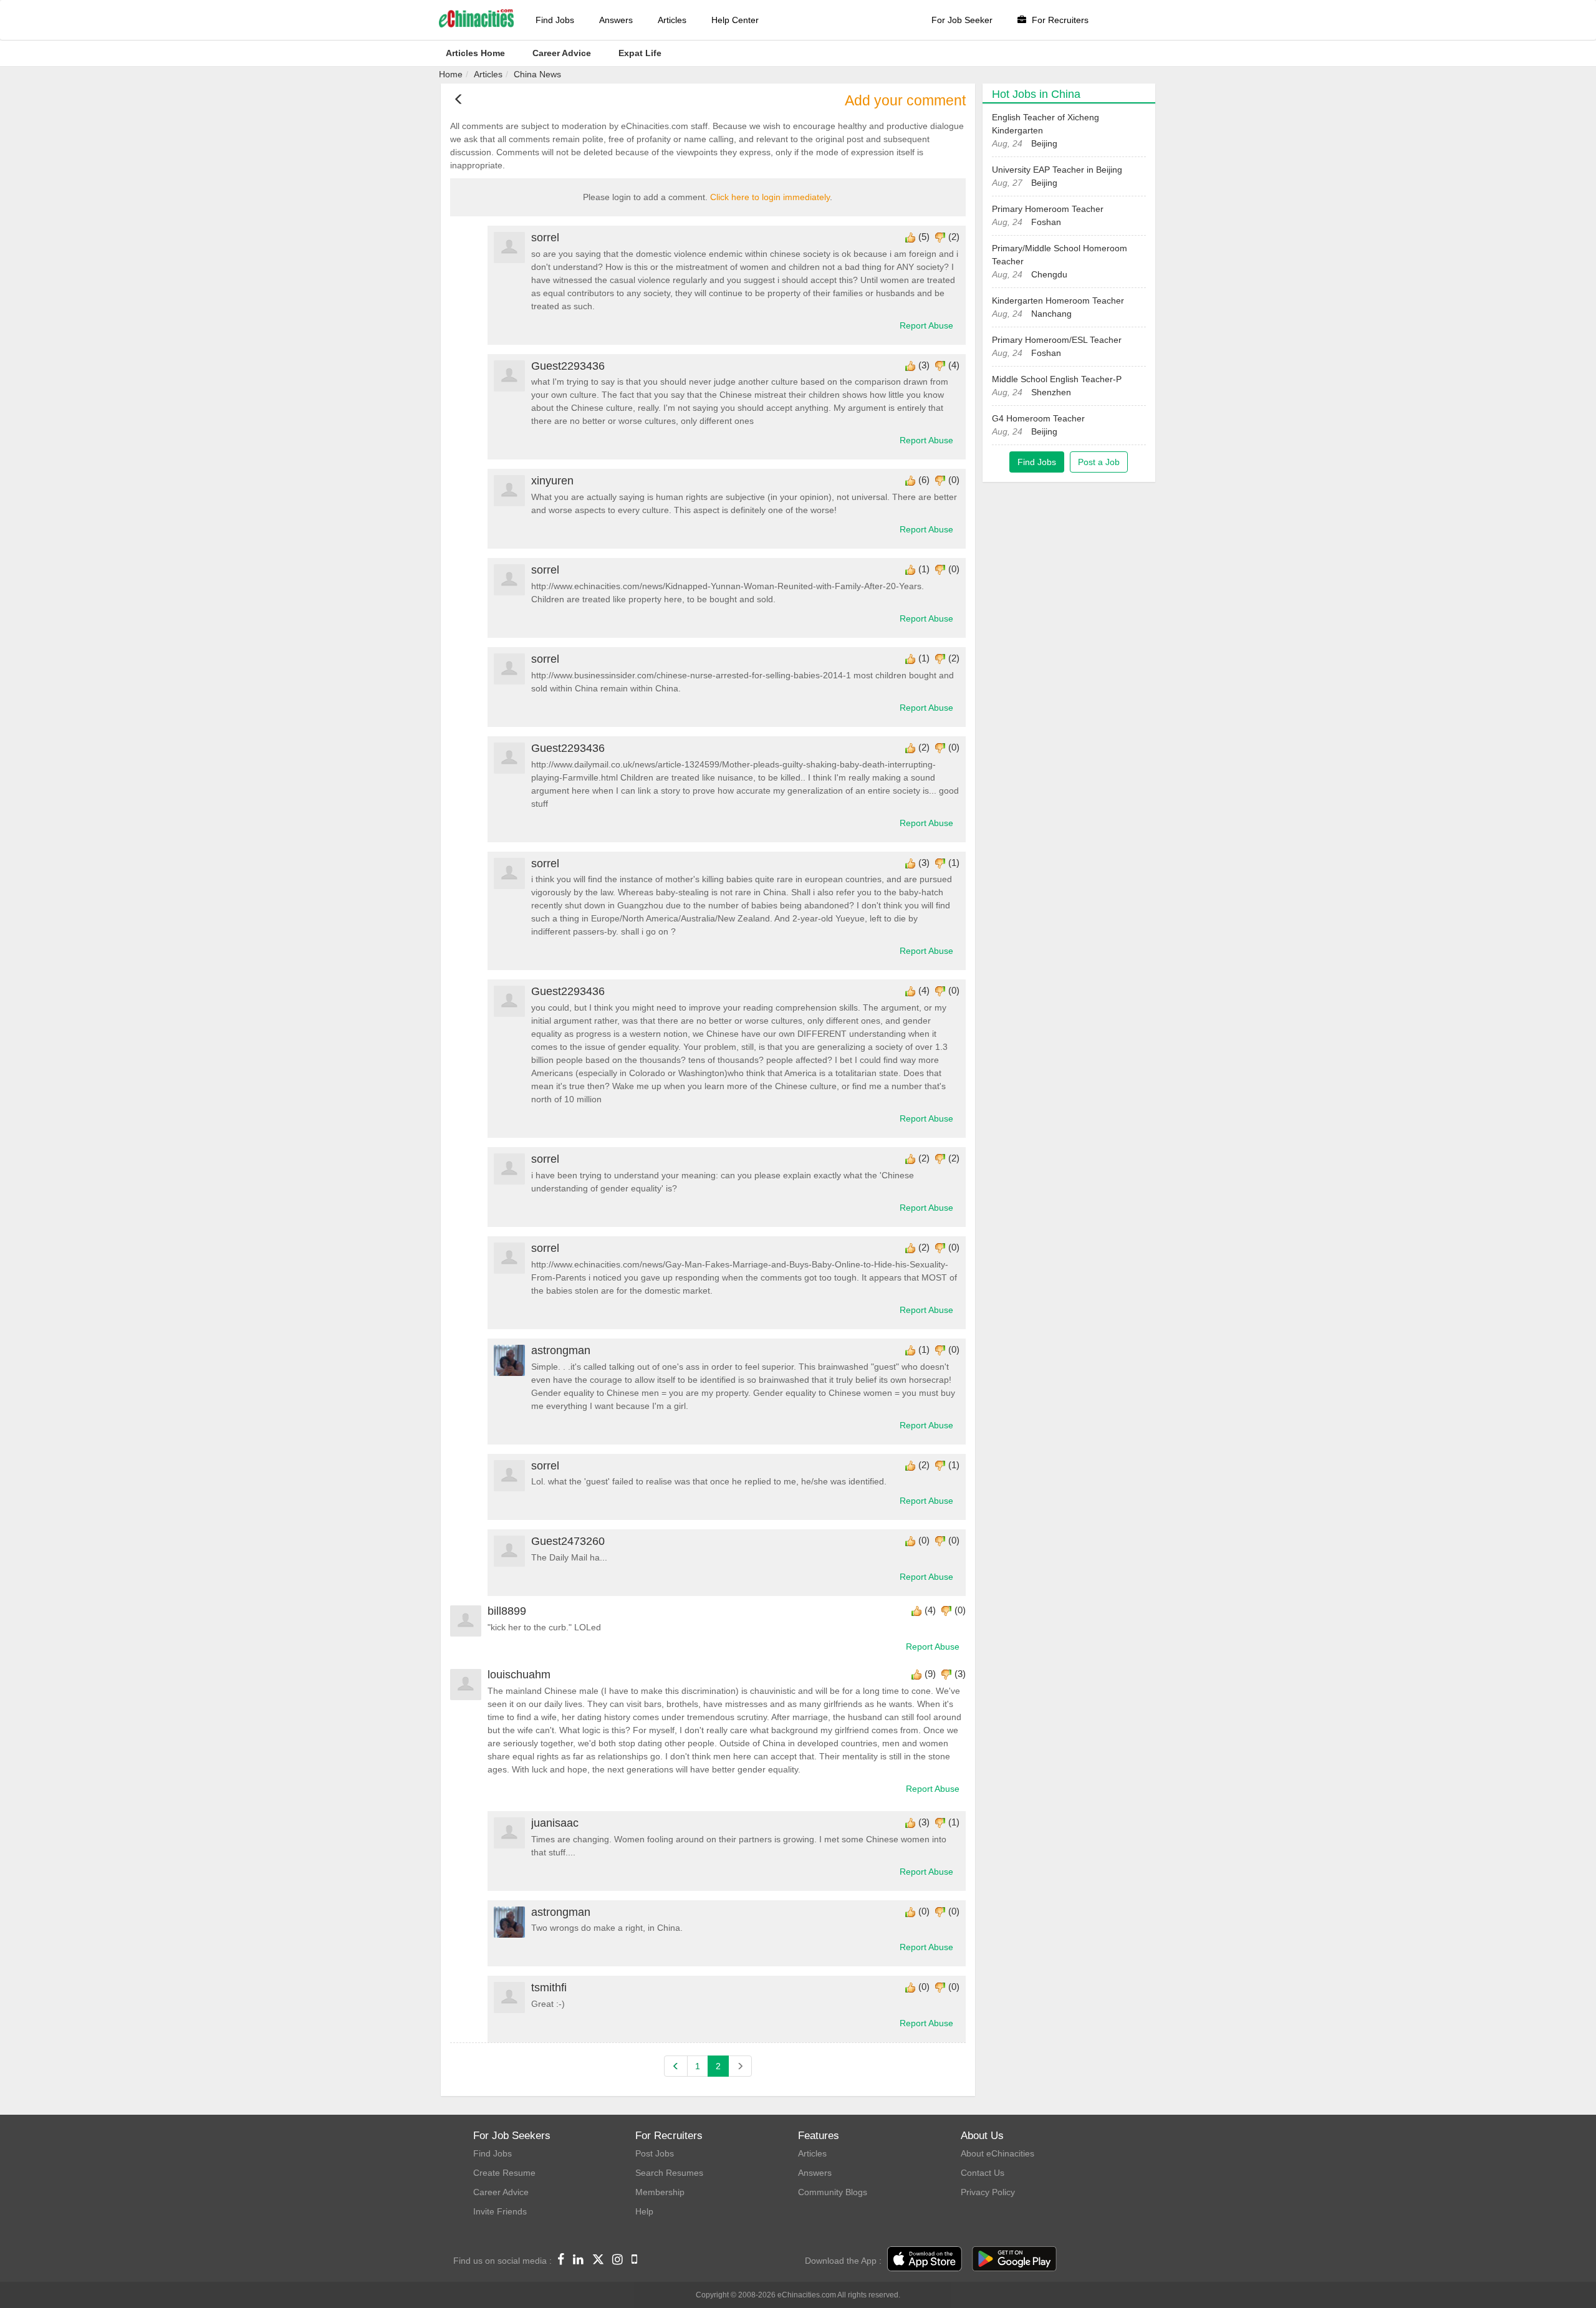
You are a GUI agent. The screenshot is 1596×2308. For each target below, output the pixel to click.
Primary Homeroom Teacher (1048, 209)
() (924, 237)
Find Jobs (555, 20)
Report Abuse (926, 325)
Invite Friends (500, 2211)
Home (451, 74)
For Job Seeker (962, 20)
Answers (616, 20)
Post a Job (1099, 462)
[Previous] (676, 2066)
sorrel (545, 238)
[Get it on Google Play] (1014, 2259)
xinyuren (552, 481)
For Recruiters (1059, 20)
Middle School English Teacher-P (1057, 379)
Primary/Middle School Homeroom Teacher (1060, 255)
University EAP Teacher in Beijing (1057, 170)
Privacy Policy (988, 2192)
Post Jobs (655, 2153)
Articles (672, 20)
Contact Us (983, 2173)
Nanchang (1051, 314)
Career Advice (501, 2192)
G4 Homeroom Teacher (1038, 418)
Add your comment (905, 101)
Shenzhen (1051, 392)
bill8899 (507, 1611)
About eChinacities (997, 2153)
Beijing (1044, 143)
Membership (660, 2192)
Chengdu (1049, 274)
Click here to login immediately (770, 197)
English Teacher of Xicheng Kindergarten (1046, 124)
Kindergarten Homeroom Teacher (1058, 301)
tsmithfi (549, 1988)
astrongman (561, 1350)
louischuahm (519, 1675)
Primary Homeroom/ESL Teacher (1057, 340)
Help (644, 2211)
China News (537, 74)
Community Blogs (833, 2192)
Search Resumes (669, 2173)
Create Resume (504, 2173)
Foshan (1046, 222)
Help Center (735, 20)
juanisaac (555, 1823)
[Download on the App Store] (925, 2259)
